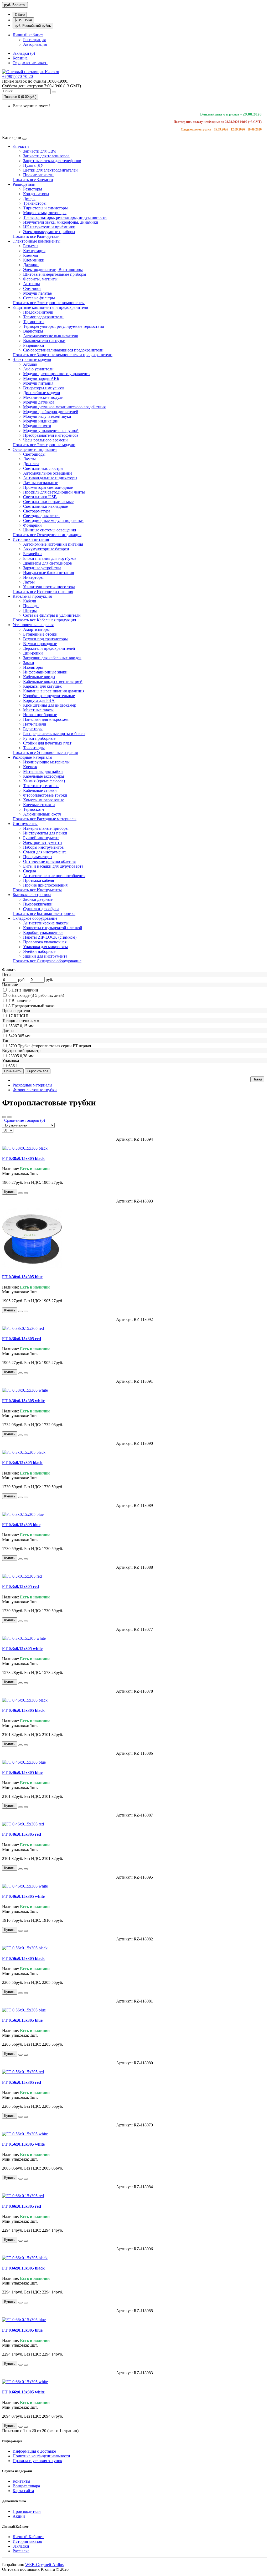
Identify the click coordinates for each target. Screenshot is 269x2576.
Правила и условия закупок (37, 2461)
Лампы (29, 459)
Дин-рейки (33, 653)
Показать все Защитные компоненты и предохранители (63, 355)
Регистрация (34, 40)
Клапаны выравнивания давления (54, 691)
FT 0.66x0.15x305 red (22, 2206)
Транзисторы (35, 203)
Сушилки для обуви (41, 909)
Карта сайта (23, 2491)
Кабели (30, 601)
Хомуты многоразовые (44, 800)
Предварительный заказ (33, 1006)
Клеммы (31, 255)
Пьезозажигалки (38, 904)
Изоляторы (33, 667)
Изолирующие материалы (46, 762)
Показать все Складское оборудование (47, 961)
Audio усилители (38, 369)
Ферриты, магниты (40, 279)
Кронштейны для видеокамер (50, 705)
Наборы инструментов (43, 847)
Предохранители (38, 312)
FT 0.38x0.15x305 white (23, 1401)
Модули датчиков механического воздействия (64, 407)
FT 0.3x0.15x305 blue (21, 1525)
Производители (27, 2511)
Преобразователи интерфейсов (51, 435)
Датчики (31, 265)
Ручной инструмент (41, 838)
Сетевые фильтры (39, 298)
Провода (31, 606)
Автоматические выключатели (51, 336)
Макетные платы (38, 710)
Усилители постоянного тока (49, 587)
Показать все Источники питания (43, 592)
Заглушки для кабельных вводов (52, 658)
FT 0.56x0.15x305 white (23, 2144)
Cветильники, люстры (43, 468)
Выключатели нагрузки (44, 341)
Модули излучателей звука (47, 416)
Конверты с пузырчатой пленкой (53, 928)
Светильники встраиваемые (48, 502)
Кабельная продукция (32, 596)
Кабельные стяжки (40, 790)
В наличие (21, 1001)
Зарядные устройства (42, 568)
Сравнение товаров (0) (24, 1120)
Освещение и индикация (35, 449)
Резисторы (33, 189)
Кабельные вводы (39, 677)
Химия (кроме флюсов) (44, 781)
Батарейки (32, 554)
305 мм (24, 1036)
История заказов (27, 2541)
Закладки (21, 2546)
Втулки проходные (40, 644)
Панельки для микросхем (46, 719)
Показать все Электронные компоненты (49, 303)
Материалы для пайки (43, 771)
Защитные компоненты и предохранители (50, 307)
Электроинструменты (43, 842)
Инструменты (25, 824)
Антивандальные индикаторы (50, 478)
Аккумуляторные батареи (46, 549)
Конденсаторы (36, 194)
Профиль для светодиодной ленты (54, 492)
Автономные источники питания (53, 544)
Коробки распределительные (49, 696)
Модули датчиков (39, 402)
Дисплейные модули (42, 393)
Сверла (30, 871)
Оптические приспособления (49, 861)
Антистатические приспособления (54, 876)
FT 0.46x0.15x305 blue (22, 1772)
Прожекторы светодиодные (48, 487)
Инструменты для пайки (45, 833)
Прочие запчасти (38, 175)
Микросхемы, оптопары (45, 213)
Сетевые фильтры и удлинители (52, 615)
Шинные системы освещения (50, 530)
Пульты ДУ (33, 165)
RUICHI (21, 1016)
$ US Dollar (23, 20)
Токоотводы (34, 748)
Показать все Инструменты (37, 890)
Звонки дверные (38, 899)
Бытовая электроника (32, 895)
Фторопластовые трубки (45, 795)
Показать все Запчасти (33, 180)
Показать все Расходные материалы (45, 819)
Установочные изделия (33, 625)
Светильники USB (40, 497)
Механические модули (43, 397)
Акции (19, 2516)
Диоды (29, 198)
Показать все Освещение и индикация (47, 535)
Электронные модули (32, 359)
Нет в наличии (25, 990)
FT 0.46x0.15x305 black (23, 1710)
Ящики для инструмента (45, 956)
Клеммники (34, 260)
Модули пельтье (37, 293)
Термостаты (34, 322)
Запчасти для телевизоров (46, 156)
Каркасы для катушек (42, 686)
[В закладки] (20, 1193)
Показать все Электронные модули (44, 445)
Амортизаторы (36, 629)
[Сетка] (9, 1117)
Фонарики (32, 525)
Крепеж (30, 767)
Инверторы (33, 577)
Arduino (30, 364)
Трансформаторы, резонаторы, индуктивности (65, 217)
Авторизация (35, 44)
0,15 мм (27, 1026)
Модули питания (38, 383)
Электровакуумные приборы (49, 232)
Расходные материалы (32, 757)
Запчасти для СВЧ (39, 151)
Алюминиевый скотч (42, 814)
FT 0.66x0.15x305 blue (22, 2330)
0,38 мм (27, 1056)
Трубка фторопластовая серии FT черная (54, 1046)
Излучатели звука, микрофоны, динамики (61, 222)
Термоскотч (33, 809)
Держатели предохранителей (49, 648)
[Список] (4, 1117)
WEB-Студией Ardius (44, 2565)
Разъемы (31, 246)
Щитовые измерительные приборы (55, 274)
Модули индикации (41, 421)
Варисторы (33, 331)
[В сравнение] (26, 1193)
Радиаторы (33, 729)
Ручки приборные (39, 738)
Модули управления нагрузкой (51, 431)
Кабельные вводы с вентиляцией (53, 681)
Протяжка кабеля (38, 880)
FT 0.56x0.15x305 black (23, 1958)
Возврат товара (26, 2486)
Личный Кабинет (28, 2537)
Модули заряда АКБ (41, 378)
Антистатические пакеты (46, 923)
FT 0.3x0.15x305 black (22, 1463)
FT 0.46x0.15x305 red (22, 1834)
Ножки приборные (40, 715)
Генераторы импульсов (44, 388)
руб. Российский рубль (33, 26)
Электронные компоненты (37, 241)
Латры (29, 582)
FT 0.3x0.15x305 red (20, 1586)
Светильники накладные (45, 506)
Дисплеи (31, 464)
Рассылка (21, 2551)
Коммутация (34, 251)
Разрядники (34, 345)
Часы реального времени (45, 440)
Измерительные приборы (46, 828)
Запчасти (21, 146)
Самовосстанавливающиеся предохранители (63, 350)
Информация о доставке (34, 2451)
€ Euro (20, 15)
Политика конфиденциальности (41, 2456)
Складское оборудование (35, 918)
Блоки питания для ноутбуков (50, 558)
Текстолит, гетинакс (41, 786)
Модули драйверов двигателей (51, 412)
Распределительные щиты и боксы (54, 734)
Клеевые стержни (39, 805)
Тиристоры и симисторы (45, 208)
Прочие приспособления (45, 885)
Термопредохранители (43, 317)
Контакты (21, 2481)
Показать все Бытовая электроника (44, 914)
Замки (29, 663)
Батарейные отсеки (40, 634)
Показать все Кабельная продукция (44, 620)
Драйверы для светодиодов (48, 563)
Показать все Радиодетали (36, 236)
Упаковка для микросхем (45, 947)
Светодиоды (34, 454)
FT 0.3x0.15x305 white (22, 1649)
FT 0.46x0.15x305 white (23, 1896)
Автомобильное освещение (48, 473)
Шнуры (30, 610)
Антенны (32, 284)
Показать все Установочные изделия (45, 753)
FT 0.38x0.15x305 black (23, 1158)
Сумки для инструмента (45, 852)
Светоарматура (37, 511)
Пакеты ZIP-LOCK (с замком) (50, 937)
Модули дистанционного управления (57, 374)
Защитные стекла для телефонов (52, 161)
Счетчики (32, 288)
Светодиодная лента (41, 516)
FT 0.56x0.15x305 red (22, 2082)
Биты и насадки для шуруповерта (53, 866)
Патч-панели (35, 724)
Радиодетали (24, 184)
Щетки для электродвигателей (50, 170)
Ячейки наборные (39, 951)
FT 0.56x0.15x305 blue (22, 2020)
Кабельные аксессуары (44, 776)
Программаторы (38, 857)
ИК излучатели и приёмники (49, 227)
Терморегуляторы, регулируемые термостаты (64, 326)
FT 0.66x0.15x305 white (23, 2392)
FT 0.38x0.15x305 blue (22, 1277)
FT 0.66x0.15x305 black (23, 2268)
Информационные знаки (45, 672)
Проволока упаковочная (45, 942)
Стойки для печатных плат (47, 743)
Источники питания (31, 539)
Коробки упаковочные (43, 932)
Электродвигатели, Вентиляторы (53, 270)
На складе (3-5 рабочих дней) (38, 995)
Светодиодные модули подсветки (53, 520)
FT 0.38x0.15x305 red (22, 1339)
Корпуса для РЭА (39, 700)
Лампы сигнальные (41, 483)
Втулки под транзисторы (45, 639)
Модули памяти (37, 426)
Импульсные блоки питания (48, 573)
